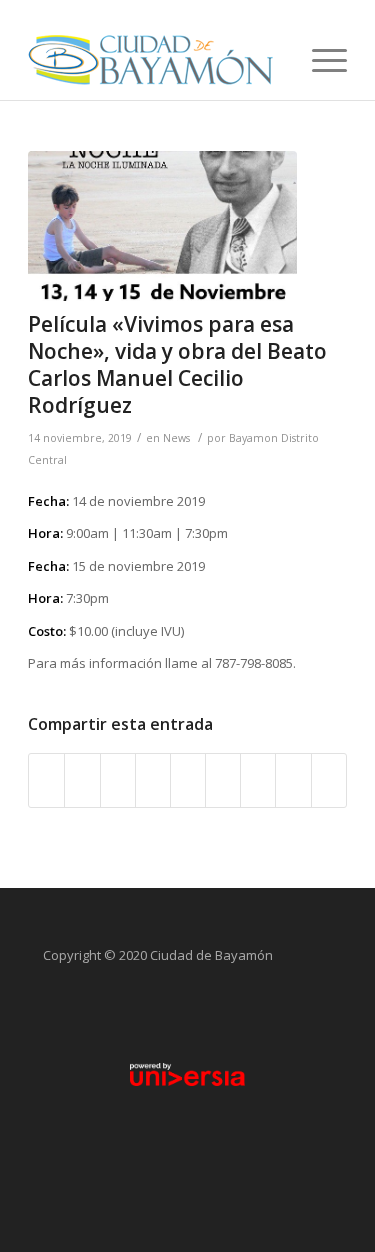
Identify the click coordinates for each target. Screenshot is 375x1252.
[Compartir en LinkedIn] (188, 780)
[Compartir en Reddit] (293, 780)
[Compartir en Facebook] (46, 780)
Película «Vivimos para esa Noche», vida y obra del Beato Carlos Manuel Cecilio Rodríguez (177, 365)
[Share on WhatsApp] (118, 780)
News (176, 438)
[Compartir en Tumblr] (223, 780)
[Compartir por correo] (329, 780)
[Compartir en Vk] (258, 780)
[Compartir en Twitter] (82, 780)
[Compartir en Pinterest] (153, 780)
